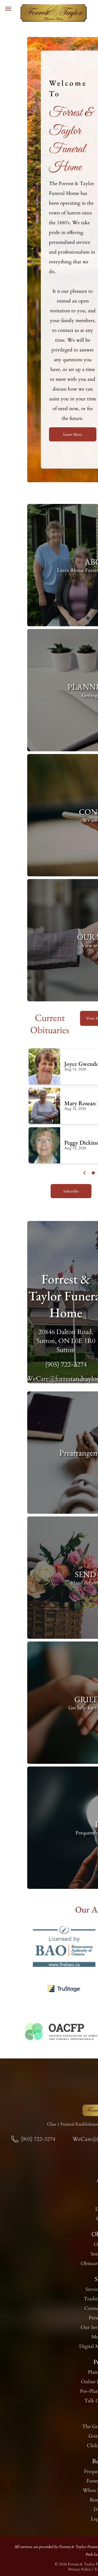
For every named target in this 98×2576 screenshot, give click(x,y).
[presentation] (85, 1173)
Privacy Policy (80, 2569)
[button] (93, 1173)
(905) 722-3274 (66, 1365)
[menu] (8, 9)
